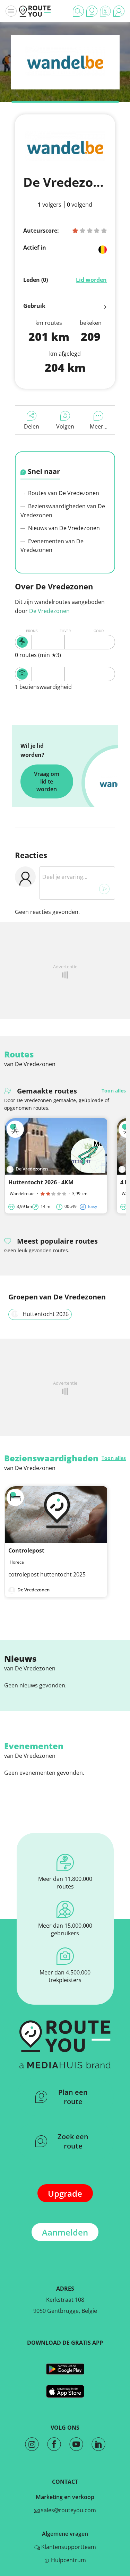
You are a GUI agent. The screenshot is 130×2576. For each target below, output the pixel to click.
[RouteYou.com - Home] (35, 11)
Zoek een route (73, 2141)
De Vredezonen (49, 611)
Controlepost (26, 1550)
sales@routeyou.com (68, 2510)
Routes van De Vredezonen (63, 493)
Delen (32, 426)
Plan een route (73, 2097)
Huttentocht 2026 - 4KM (41, 1182)
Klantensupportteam (68, 2547)
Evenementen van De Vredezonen (52, 546)
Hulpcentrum (68, 2560)
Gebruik (34, 306)
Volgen (65, 426)
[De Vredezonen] (65, 74)
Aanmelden (65, 2232)
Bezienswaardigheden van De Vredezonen (63, 511)
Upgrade (65, 2193)
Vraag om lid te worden (47, 781)
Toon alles (114, 1091)
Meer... (99, 426)
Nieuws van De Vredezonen (63, 528)
